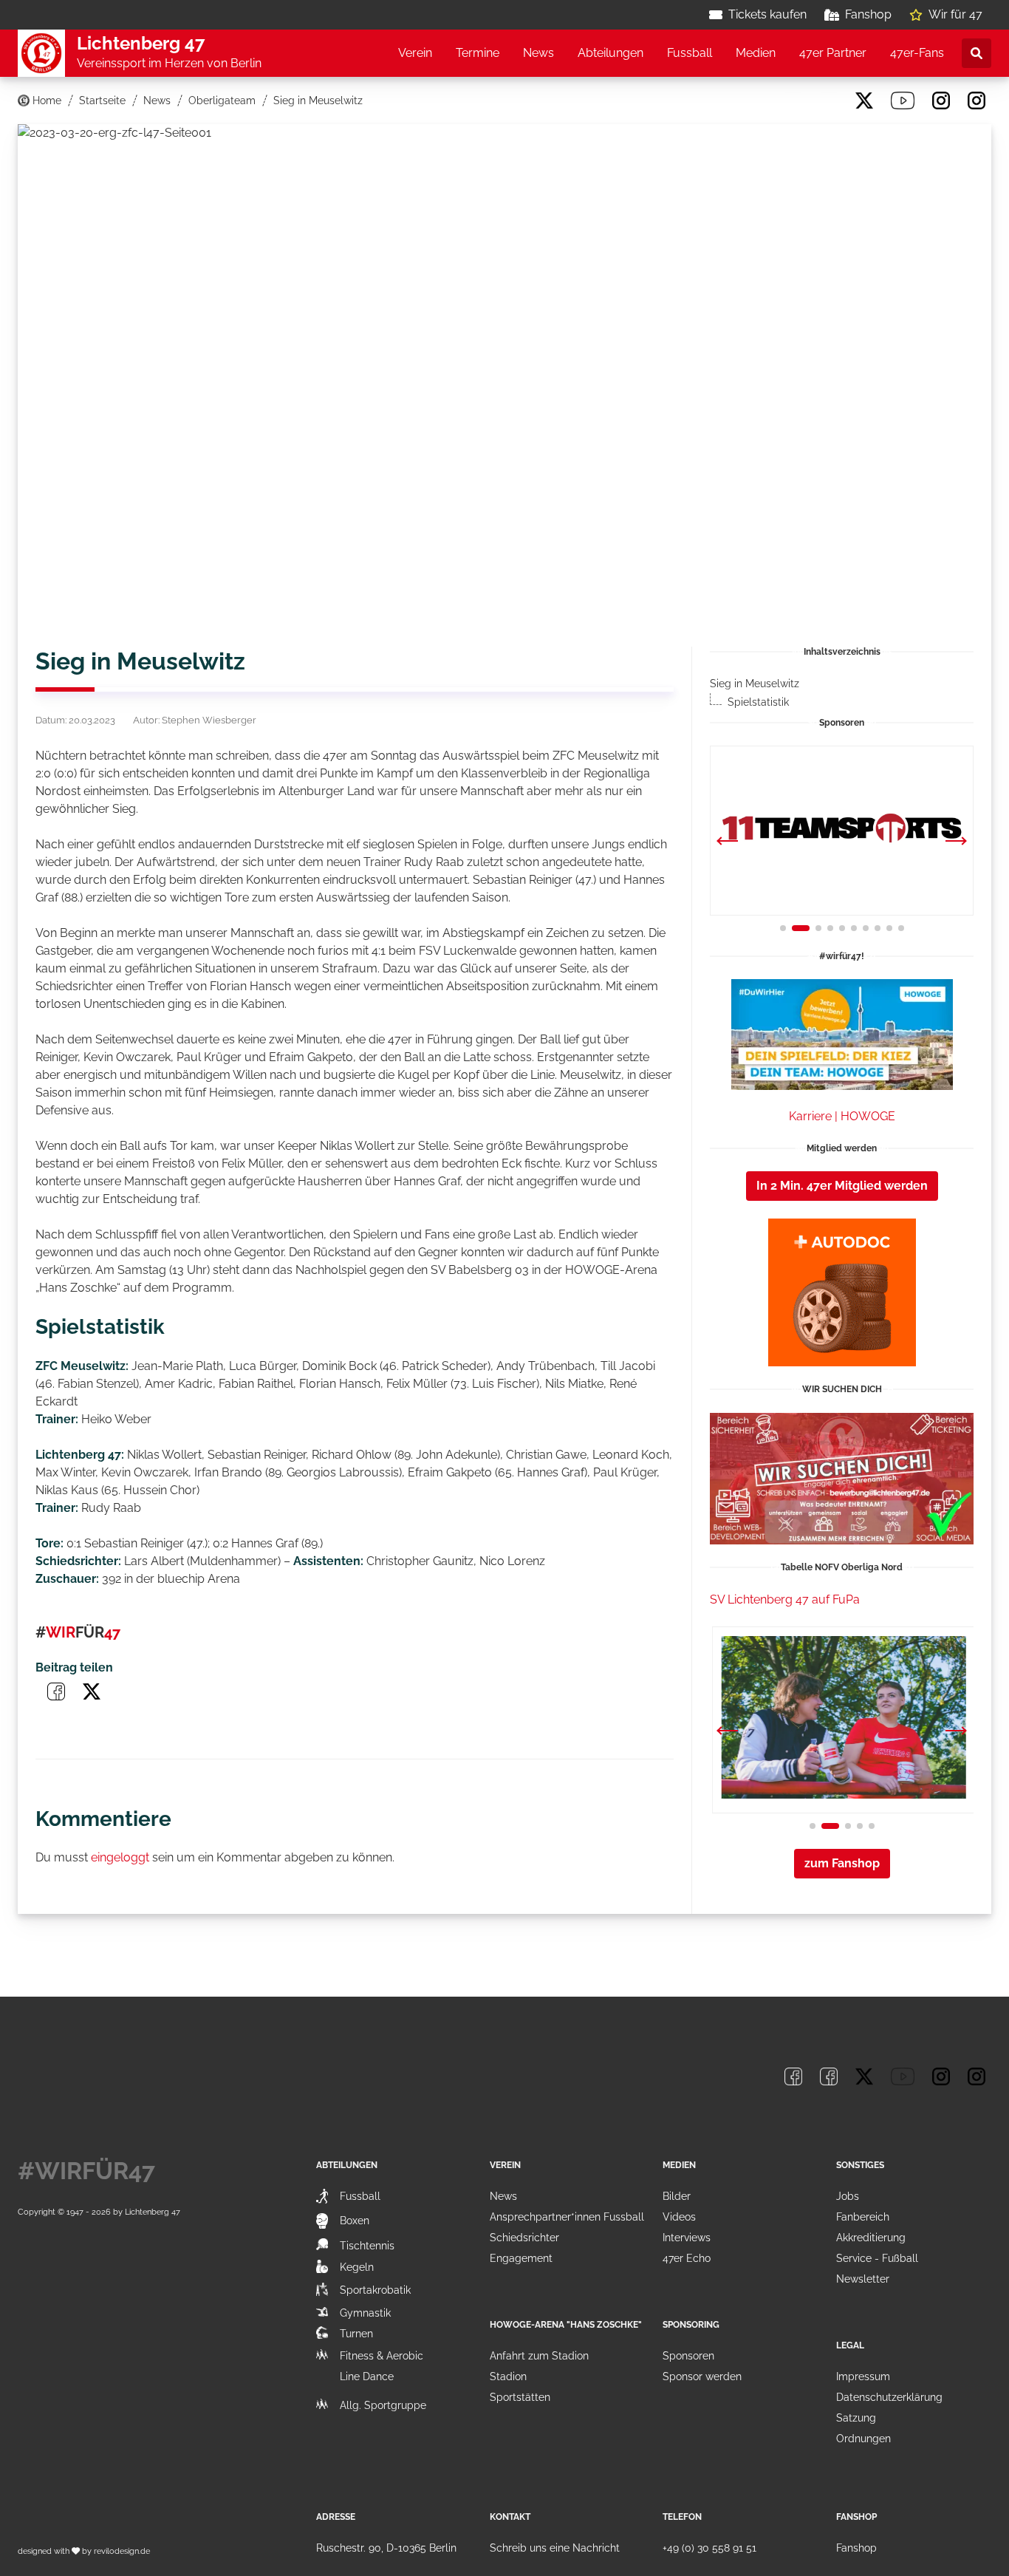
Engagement (521, 2258)
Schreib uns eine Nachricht (555, 2548)
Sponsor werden (702, 2376)
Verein (415, 53)
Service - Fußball (877, 2258)
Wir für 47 (955, 14)
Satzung (856, 2418)
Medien (756, 53)
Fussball (690, 53)
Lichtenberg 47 (153, 2212)
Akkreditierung (871, 2238)
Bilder (677, 2196)
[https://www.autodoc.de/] (842, 1292)
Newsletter (863, 2279)
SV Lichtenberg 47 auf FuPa (785, 1599)
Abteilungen (610, 53)
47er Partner (833, 53)
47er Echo (687, 2258)
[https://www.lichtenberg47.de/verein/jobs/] (842, 1479)
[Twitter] (864, 100)
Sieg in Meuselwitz (755, 684)
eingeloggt (120, 1857)
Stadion (508, 2376)
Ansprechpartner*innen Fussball (567, 2217)
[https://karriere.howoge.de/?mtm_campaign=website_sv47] (842, 1035)
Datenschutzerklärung (889, 2397)
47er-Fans (917, 53)
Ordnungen (863, 2439)
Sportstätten (520, 2397)
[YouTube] (903, 100)
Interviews (687, 2238)
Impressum (863, 2376)
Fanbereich (863, 2217)
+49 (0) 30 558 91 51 (709, 2548)
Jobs (848, 2196)
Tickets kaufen (767, 14)
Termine (478, 53)
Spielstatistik (758, 702)
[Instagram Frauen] (976, 100)
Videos (679, 2217)
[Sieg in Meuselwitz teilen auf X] (92, 1691)
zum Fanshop (842, 1863)
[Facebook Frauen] (829, 100)
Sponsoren (688, 2356)
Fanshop (868, 14)
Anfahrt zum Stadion (539, 2356)
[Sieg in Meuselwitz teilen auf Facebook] (56, 1691)
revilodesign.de (122, 2551)
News (538, 53)
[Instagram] (941, 100)
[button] (956, 842)
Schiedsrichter (524, 2238)
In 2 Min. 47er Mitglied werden (842, 1186)
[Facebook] (793, 100)
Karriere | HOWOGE (842, 1116)
